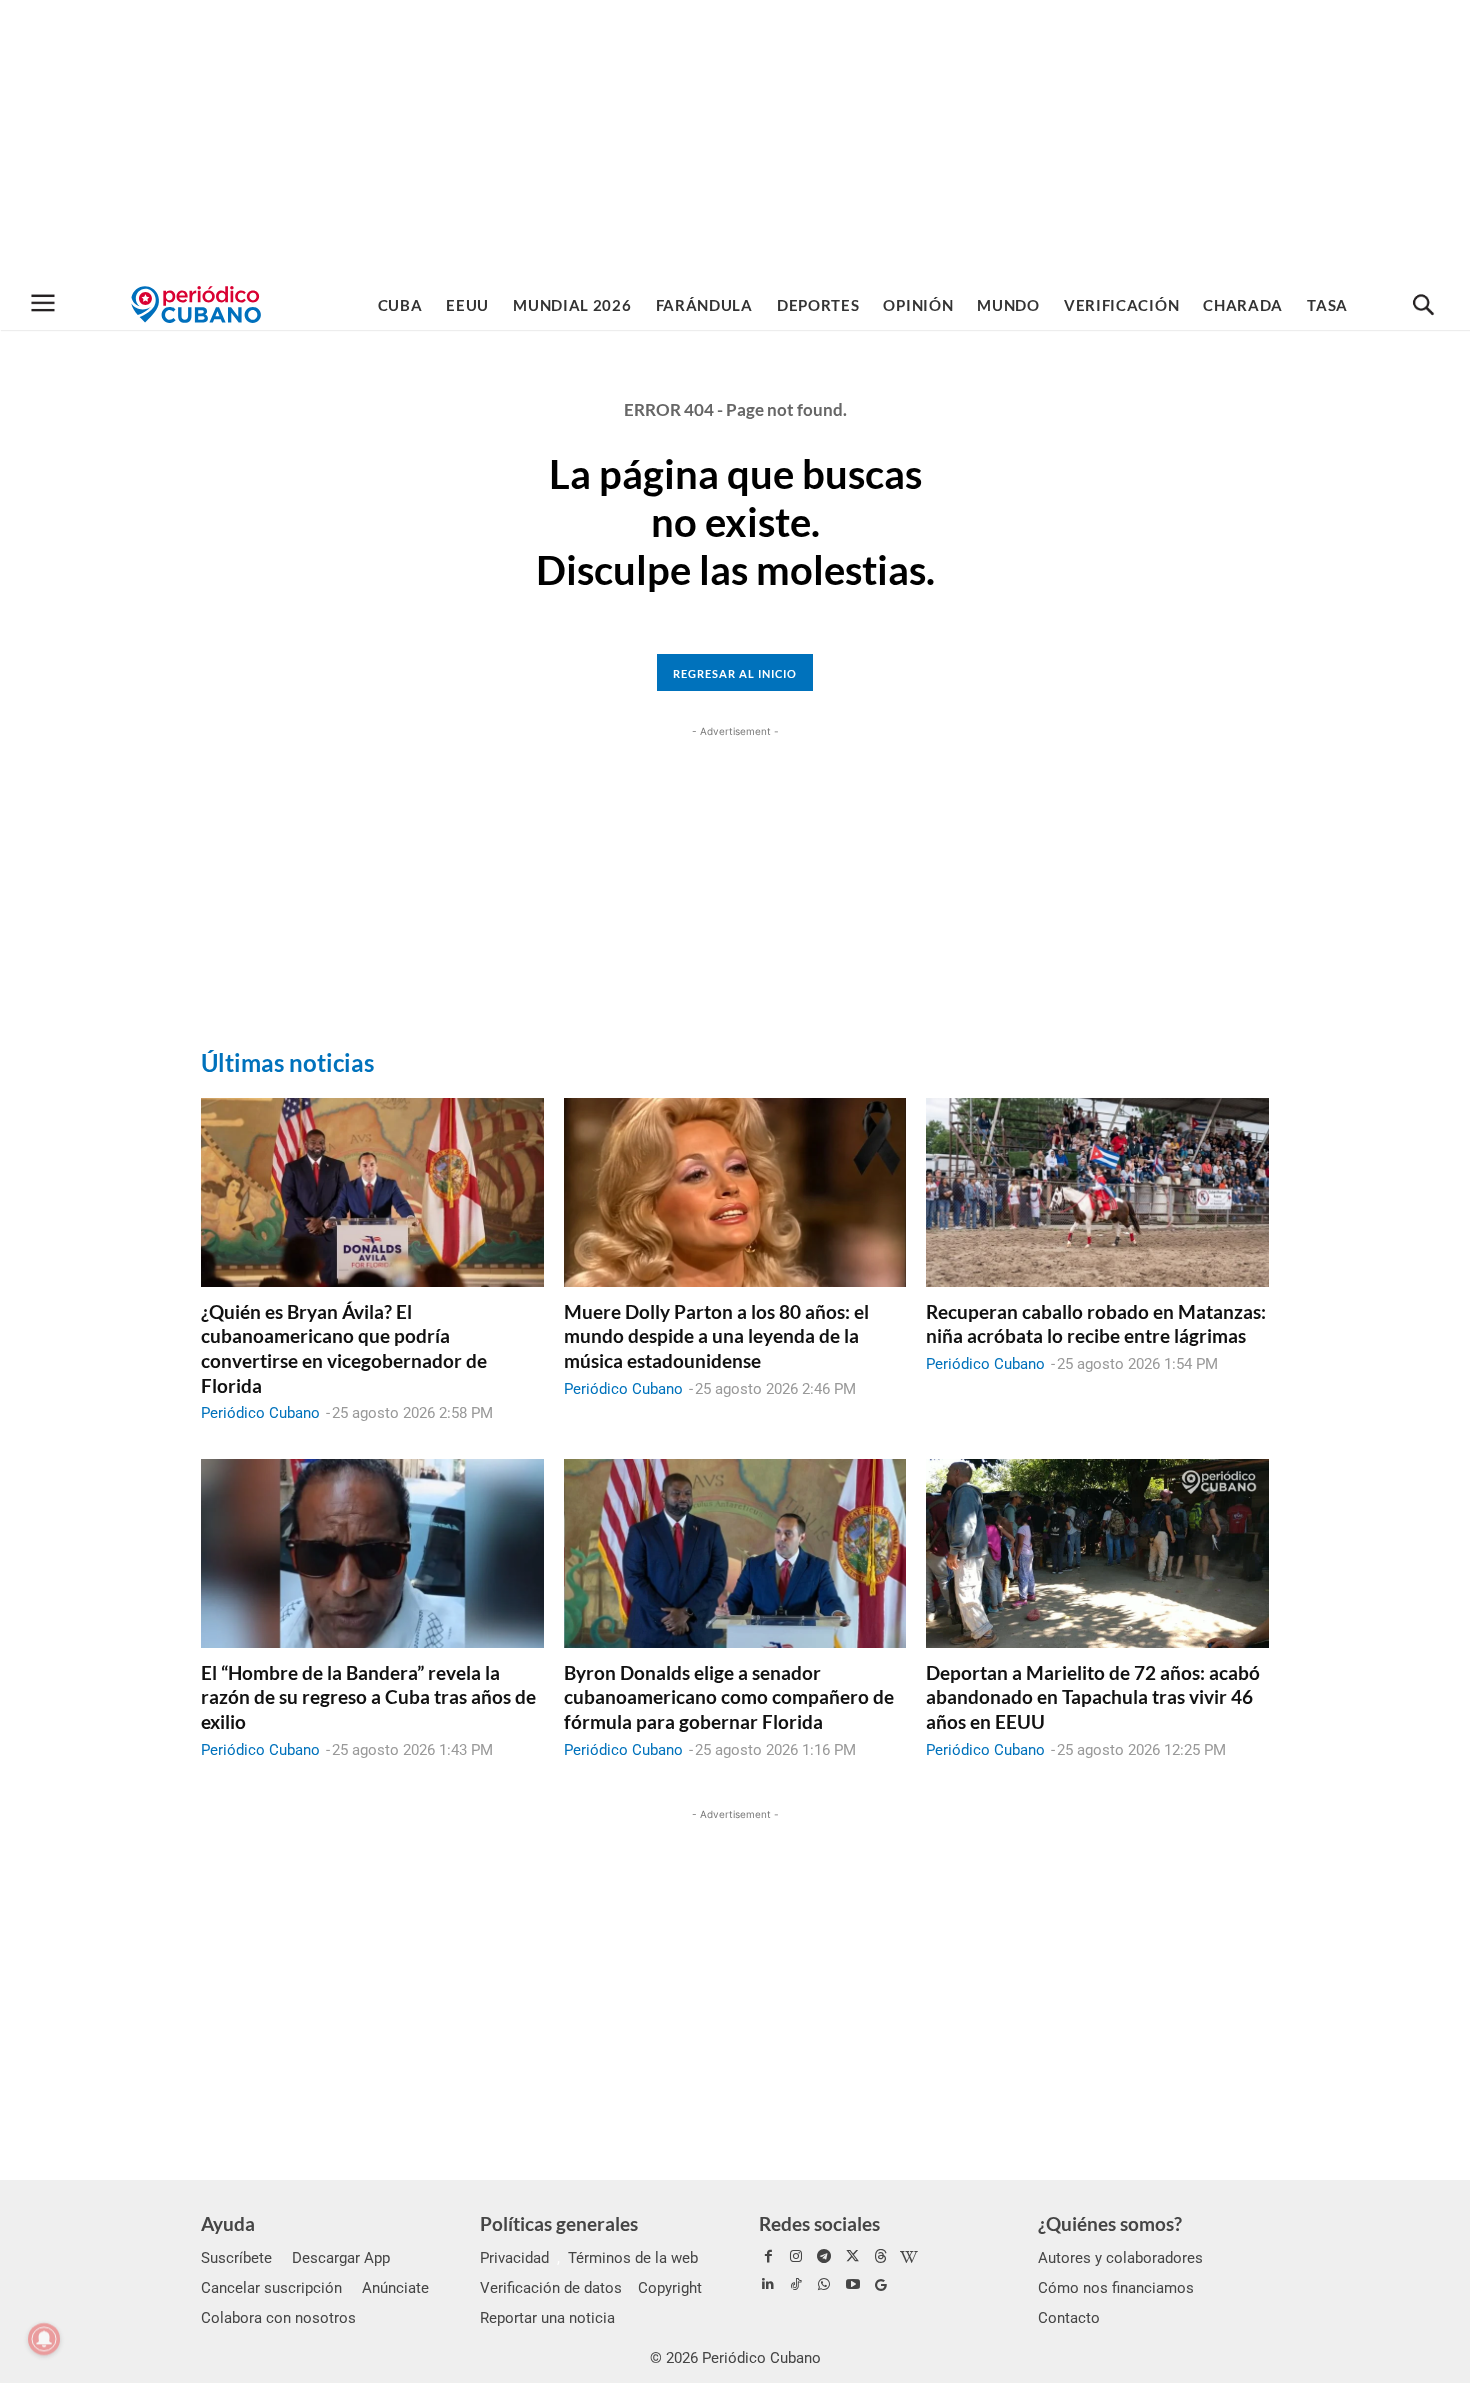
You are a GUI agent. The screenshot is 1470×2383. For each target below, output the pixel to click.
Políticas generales (559, 2223)
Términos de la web (633, 2258)
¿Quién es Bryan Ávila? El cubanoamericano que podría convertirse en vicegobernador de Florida (344, 1348)
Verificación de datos (551, 2288)
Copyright (670, 2288)
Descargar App (341, 2258)
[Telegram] (824, 2257)
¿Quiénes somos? (1110, 2223)
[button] (1423, 306)
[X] (853, 2257)
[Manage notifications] (44, 2339)
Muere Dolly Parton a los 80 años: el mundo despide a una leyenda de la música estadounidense (716, 1336)
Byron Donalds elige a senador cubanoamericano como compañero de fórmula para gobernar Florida (729, 1697)
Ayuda (228, 2223)
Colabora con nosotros (278, 2318)
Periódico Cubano (260, 1413)
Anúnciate (395, 2288)
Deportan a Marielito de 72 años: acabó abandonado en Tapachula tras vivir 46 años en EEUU (1093, 1697)
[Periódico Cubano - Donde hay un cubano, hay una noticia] (196, 304)
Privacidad (514, 2258)
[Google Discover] (881, 2285)
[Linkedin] (768, 2285)
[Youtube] (853, 2285)
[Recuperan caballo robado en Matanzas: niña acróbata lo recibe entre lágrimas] (1097, 1192)
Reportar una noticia (547, 2318)
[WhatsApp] (824, 2285)
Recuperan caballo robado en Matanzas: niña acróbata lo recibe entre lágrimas (1096, 1324)
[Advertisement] (735, 140)
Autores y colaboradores (1120, 2258)
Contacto (1069, 2318)
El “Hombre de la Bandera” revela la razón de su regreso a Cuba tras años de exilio (368, 1697)
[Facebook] (768, 2257)
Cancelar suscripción (271, 2288)
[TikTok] (796, 2285)
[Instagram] (796, 2257)
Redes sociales (819, 2223)
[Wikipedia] (909, 2257)
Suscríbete (236, 2258)
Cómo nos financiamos (1116, 2288)
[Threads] (881, 2257)
